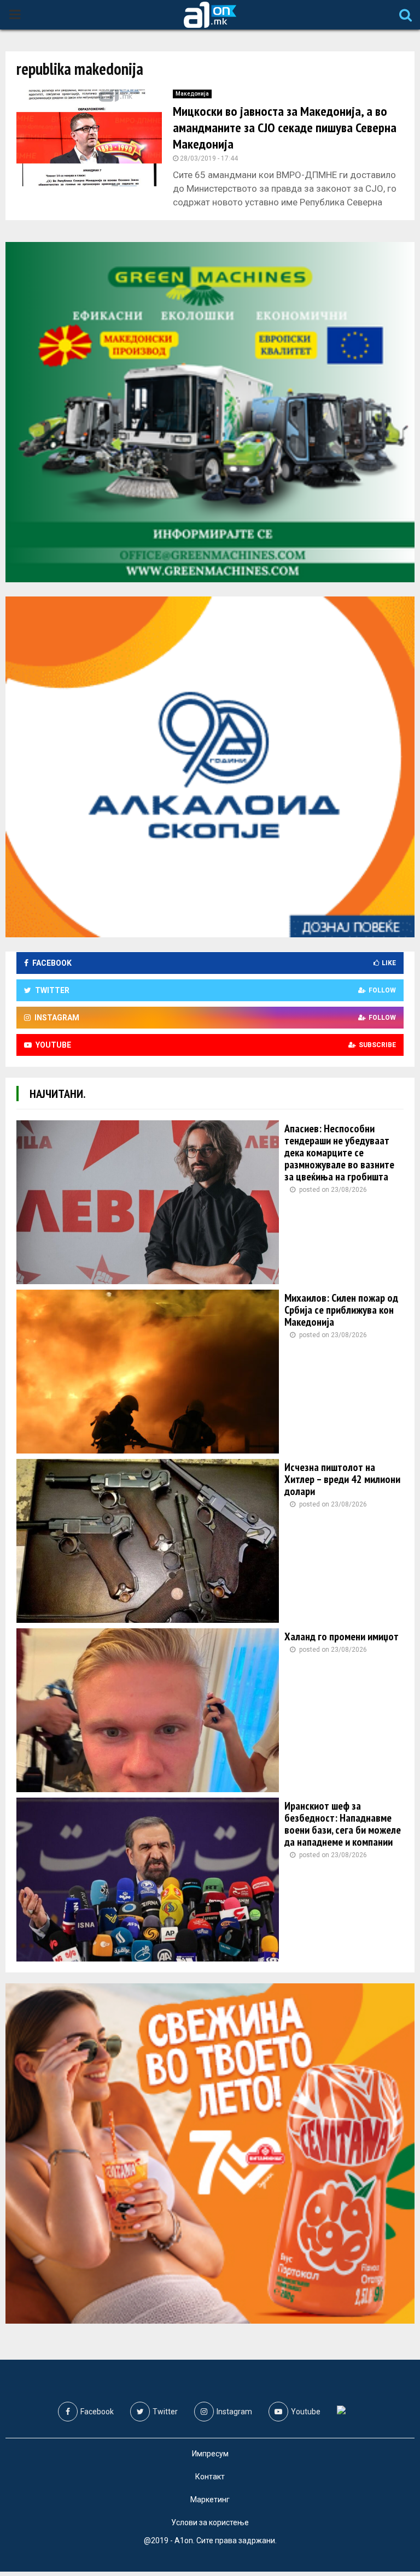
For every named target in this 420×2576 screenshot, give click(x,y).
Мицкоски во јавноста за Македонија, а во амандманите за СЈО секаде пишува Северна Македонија (285, 128)
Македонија (192, 94)
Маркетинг (210, 2500)
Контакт (210, 2477)
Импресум (210, 2454)
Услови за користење (210, 2522)
